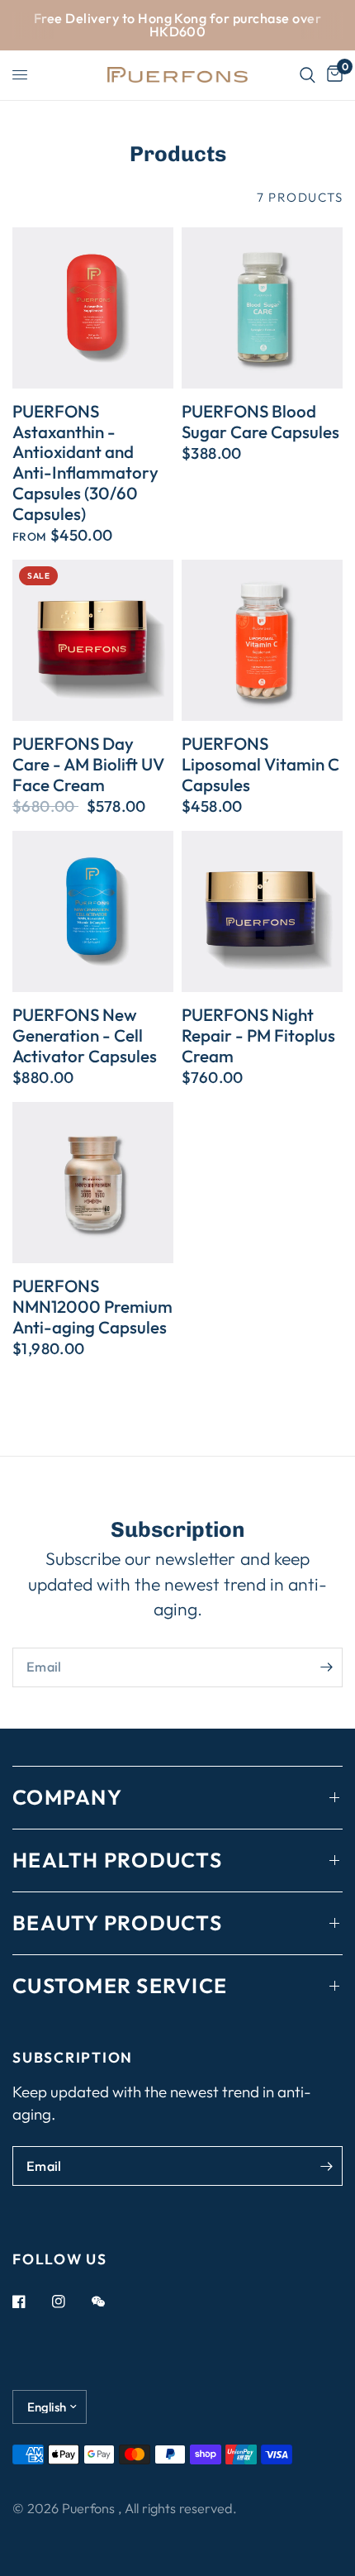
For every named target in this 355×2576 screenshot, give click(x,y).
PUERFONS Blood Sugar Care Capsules (260, 422)
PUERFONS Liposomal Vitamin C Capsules (260, 764)
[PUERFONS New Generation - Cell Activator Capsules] (93, 911)
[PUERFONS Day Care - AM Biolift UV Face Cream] (93, 640)
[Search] (308, 75)
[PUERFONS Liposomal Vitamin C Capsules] (262, 640)
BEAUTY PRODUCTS (117, 1923)
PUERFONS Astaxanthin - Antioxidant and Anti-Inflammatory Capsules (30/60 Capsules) (85, 463)
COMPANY (67, 1797)
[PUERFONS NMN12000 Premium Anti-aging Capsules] (93, 1183)
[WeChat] (110, 2302)
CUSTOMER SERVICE (120, 1986)
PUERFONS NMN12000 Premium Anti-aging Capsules (92, 1306)
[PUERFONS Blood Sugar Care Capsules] (262, 308)
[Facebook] (31, 2302)
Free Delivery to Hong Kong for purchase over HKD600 (177, 25)
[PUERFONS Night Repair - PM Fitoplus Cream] (262, 911)
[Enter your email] (326, 1667)
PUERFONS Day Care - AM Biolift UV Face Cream (88, 764)
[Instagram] (70, 2302)
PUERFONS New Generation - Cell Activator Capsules (85, 1035)
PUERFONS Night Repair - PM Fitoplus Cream (258, 1035)
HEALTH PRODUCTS (117, 1860)
